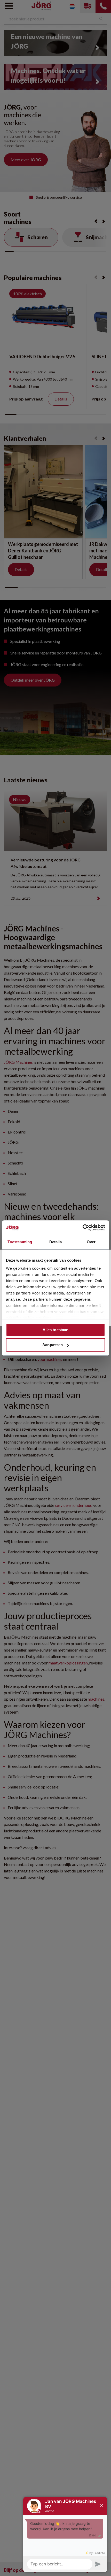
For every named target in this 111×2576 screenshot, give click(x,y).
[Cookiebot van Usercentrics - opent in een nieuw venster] (82, 1228)
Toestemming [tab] (20, 1242)
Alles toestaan (55, 1330)
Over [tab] (91, 1242)
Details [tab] (56, 1242)
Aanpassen (53, 1345)
